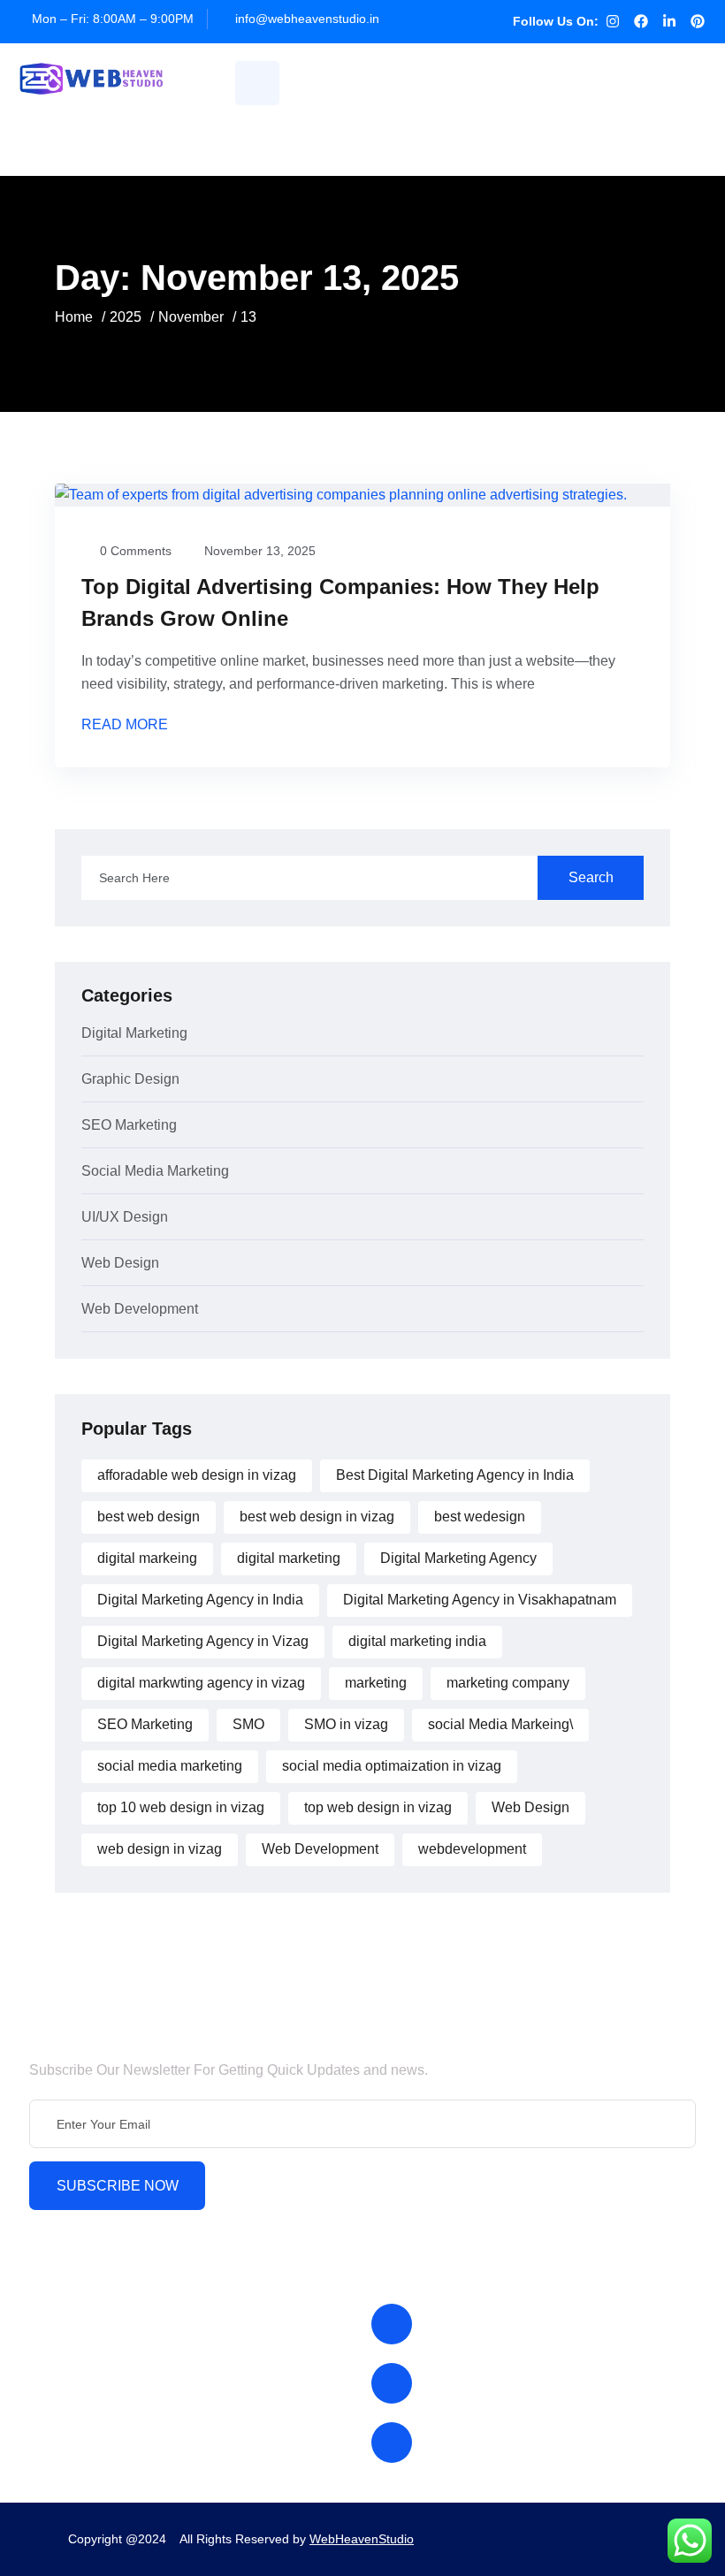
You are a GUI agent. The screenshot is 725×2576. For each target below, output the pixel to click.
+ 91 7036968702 (484, 2442)
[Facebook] (641, 21)
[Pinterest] (698, 21)
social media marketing (170, 1766)
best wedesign (480, 1517)
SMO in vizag (346, 1724)
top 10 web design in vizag (181, 1807)
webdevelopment (472, 1849)
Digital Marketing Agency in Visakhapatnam (480, 1600)
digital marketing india (417, 1641)
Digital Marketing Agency (458, 1558)
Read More (126, 725)
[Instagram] (613, 21)
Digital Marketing (134, 1033)
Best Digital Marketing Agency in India (455, 1475)
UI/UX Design (125, 1217)
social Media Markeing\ (500, 1724)
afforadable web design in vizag (197, 1475)
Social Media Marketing (155, 1171)
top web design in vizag (378, 1807)
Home (74, 317)
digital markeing (147, 1558)
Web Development (140, 1309)
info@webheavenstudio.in (307, 19)
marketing (376, 1683)
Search (591, 877)
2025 (126, 317)
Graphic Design (130, 1079)
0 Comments (136, 551)
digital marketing (289, 1558)
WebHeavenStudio (362, 2539)
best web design (149, 1517)
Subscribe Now (118, 2186)
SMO (248, 1724)
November (191, 317)
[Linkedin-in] (669, 21)
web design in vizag (160, 1849)
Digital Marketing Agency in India (200, 1600)
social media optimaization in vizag (392, 1766)
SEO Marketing (129, 1125)
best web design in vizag (317, 1517)
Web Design (120, 1263)
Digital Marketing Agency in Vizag (203, 1641)
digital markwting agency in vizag (201, 1683)
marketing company (508, 1683)
